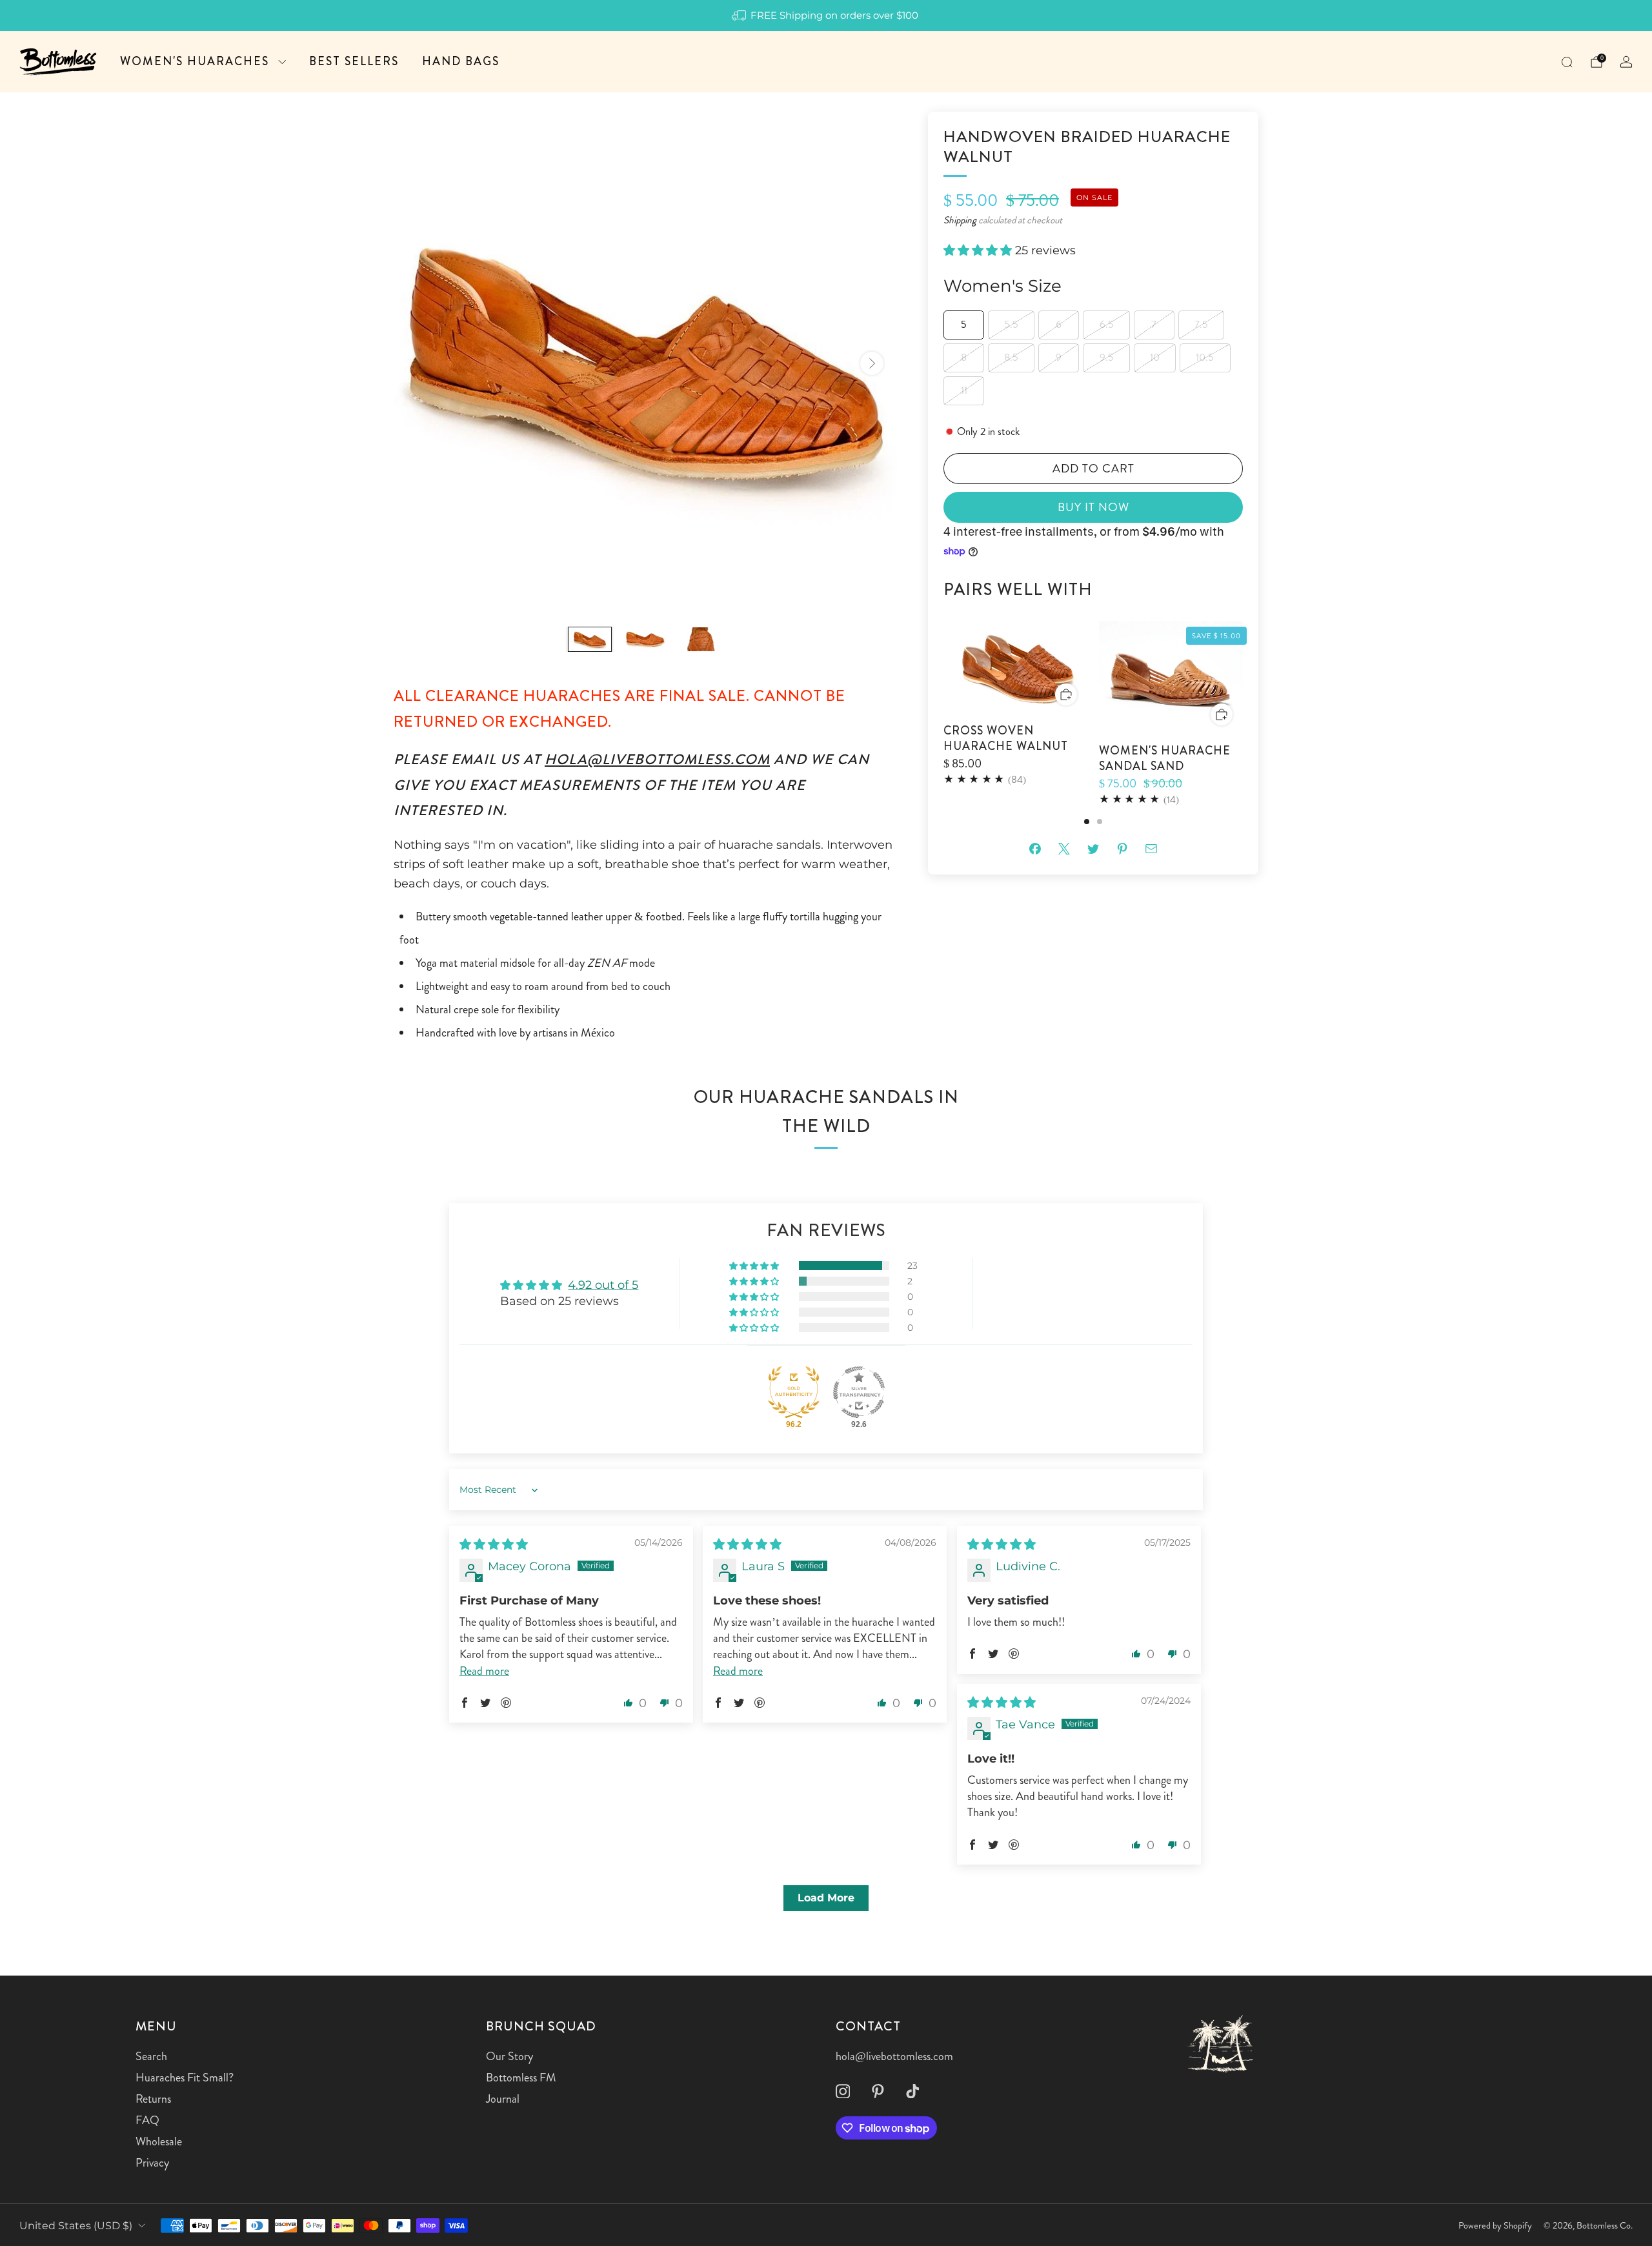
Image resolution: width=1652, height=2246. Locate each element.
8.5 (1011, 357)
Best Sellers (354, 61)
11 (964, 390)
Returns (153, 2099)
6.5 (1107, 324)
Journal (503, 2099)
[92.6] (859, 1392)
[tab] (1087, 822)
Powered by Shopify (1495, 2225)
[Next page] (1243, 723)
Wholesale (159, 2141)
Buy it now (1093, 507)
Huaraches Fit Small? (185, 2078)
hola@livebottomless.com (657, 759)
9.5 (1107, 357)
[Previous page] (943, 723)
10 (1155, 357)
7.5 (1201, 324)
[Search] (1567, 62)
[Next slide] (872, 363)
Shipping (960, 220)
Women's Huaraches (195, 61)
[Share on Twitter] (1093, 848)
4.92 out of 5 (603, 1285)
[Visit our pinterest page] (878, 2091)
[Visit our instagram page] (843, 2091)
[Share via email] (1152, 848)
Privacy (152, 2163)
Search (151, 2056)
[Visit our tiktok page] (912, 2091)
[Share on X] (1064, 848)
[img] (494, 1544)
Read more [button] (484, 1671)
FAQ (147, 2120)
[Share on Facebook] (1035, 848)
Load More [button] (826, 1898)
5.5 (1011, 324)
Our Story (509, 2056)
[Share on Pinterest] (1123, 848)
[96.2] (794, 1392)
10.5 (1205, 357)
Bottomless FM (521, 2078)
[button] (979, 251)
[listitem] (826, 15)
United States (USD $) (76, 2225)
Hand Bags (461, 61)
